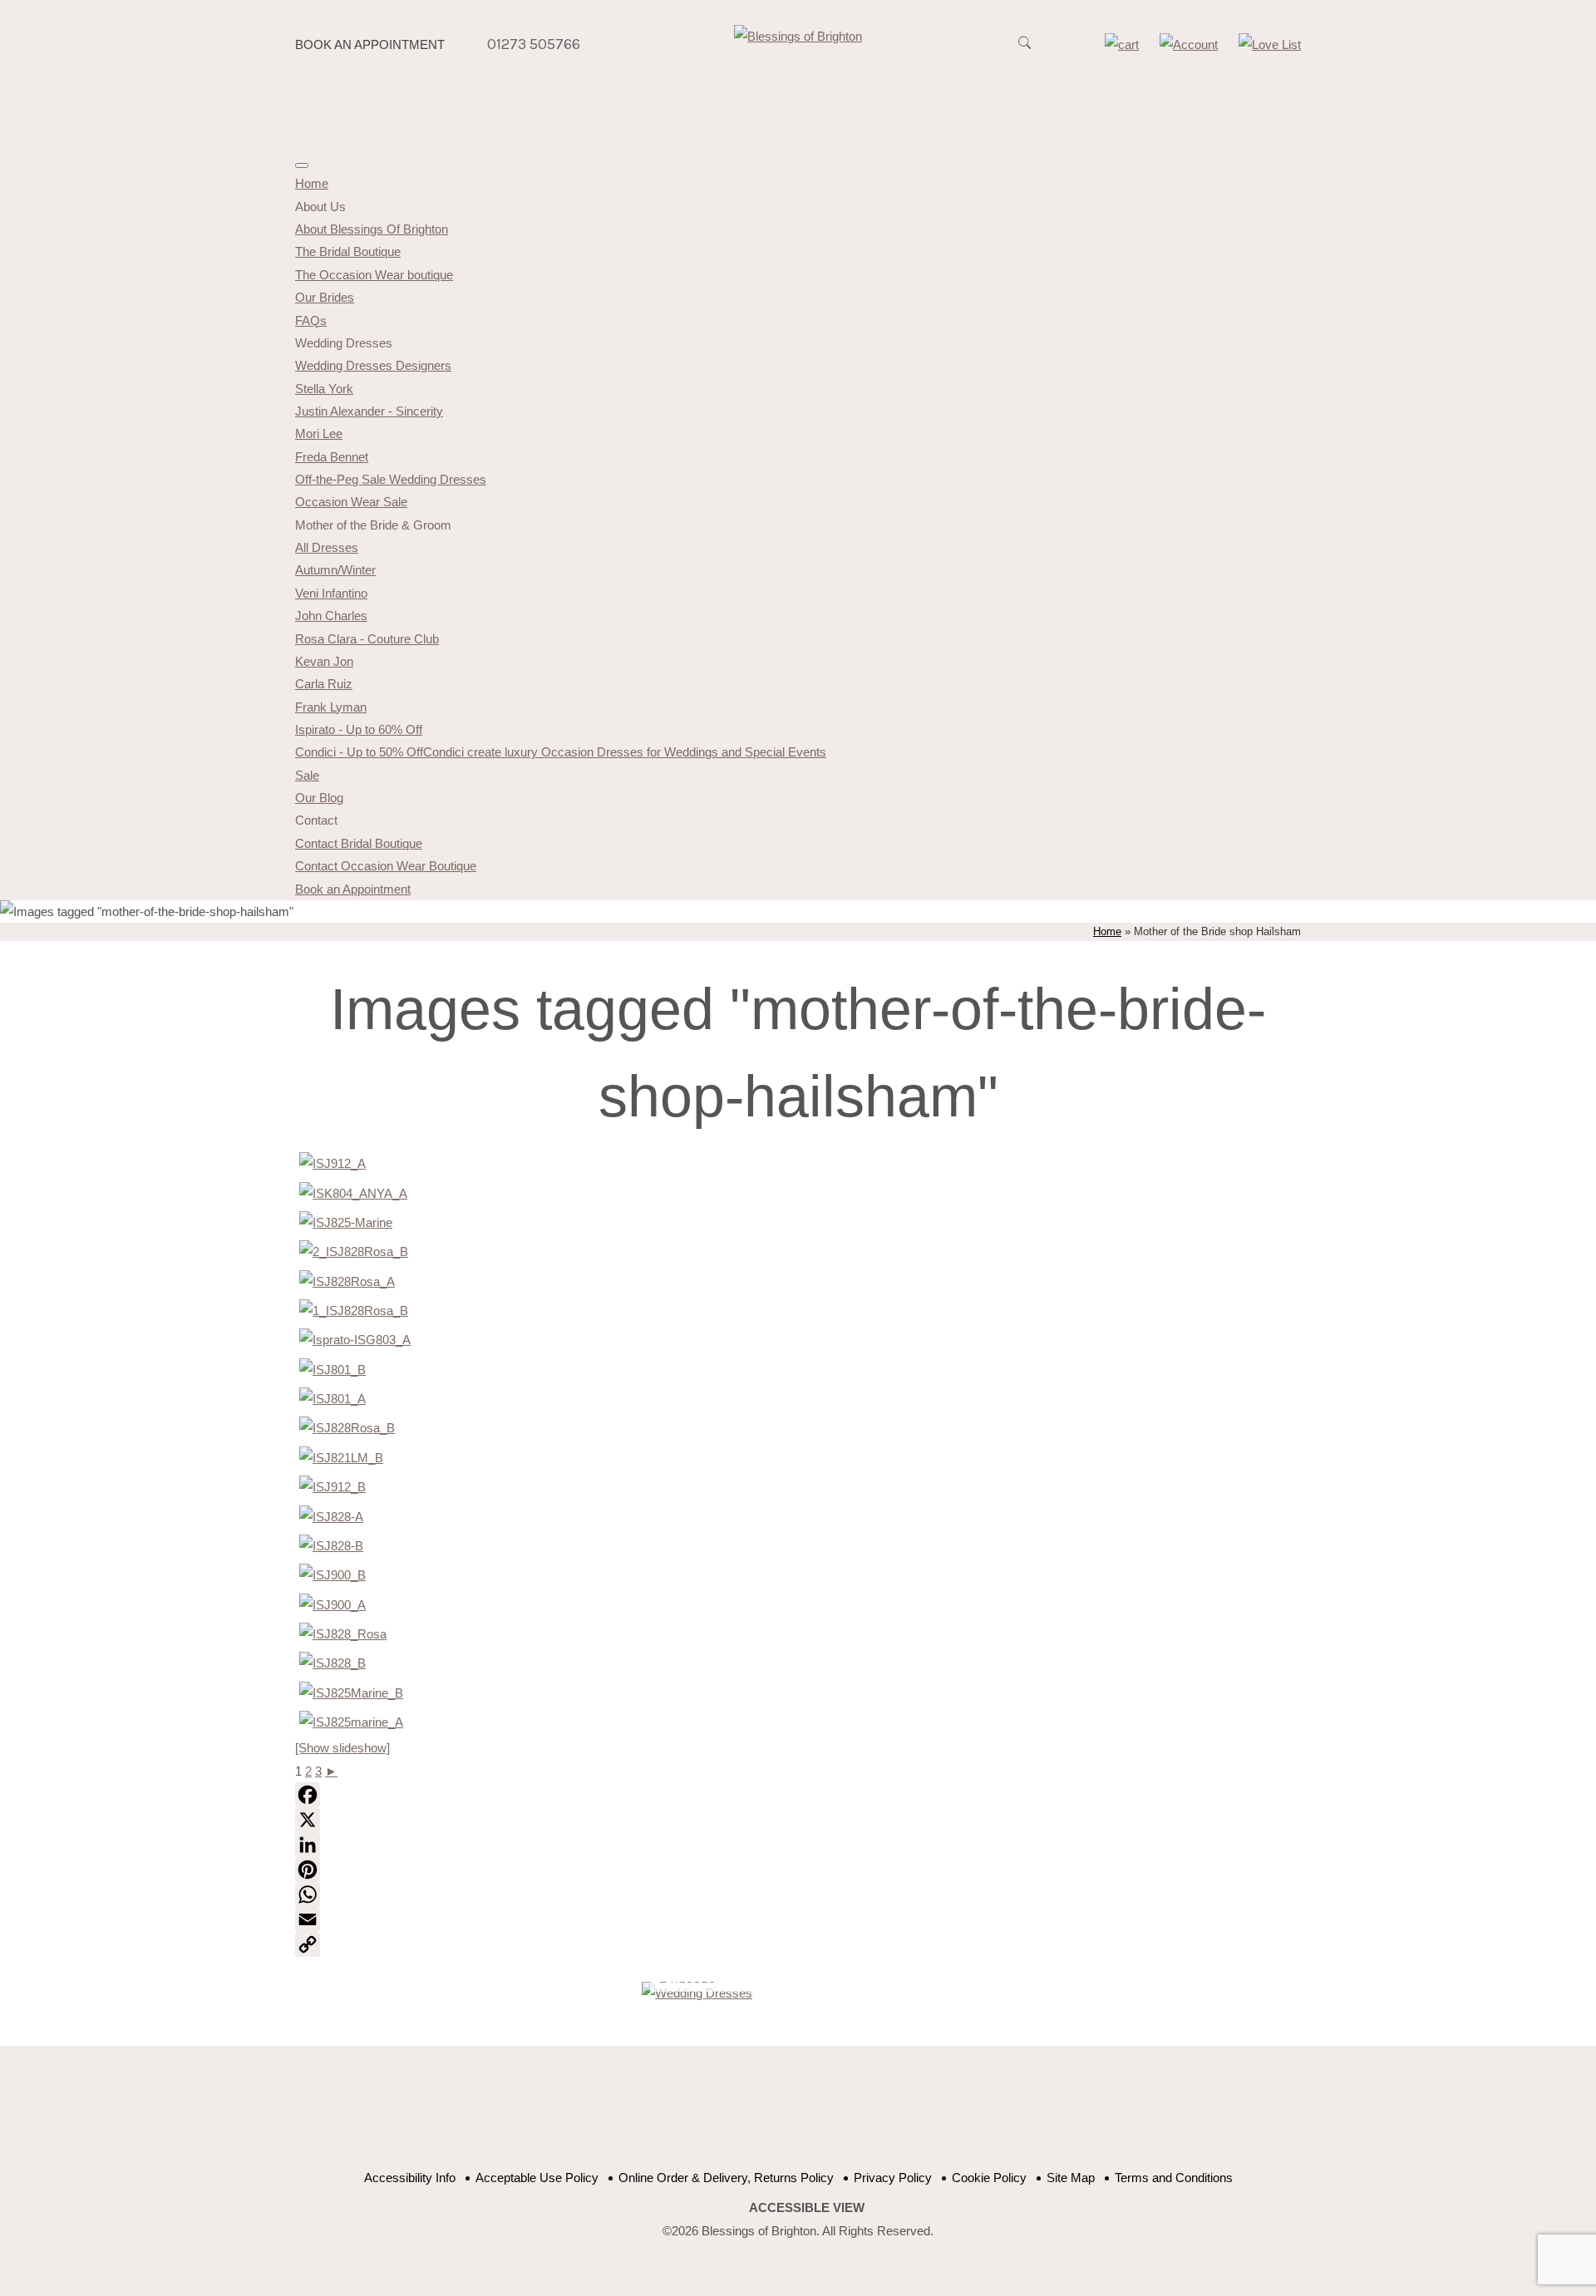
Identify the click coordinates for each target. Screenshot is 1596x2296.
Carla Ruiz (324, 684)
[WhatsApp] (798, 1894)
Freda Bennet (332, 457)
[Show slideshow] (342, 1748)
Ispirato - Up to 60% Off (359, 729)
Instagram (867, 2116)
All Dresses (327, 547)
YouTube (783, 2116)
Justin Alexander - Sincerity (369, 411)
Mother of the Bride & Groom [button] (373, 525)
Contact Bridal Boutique (359, 843)
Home (312, 183)
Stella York (324, 389)
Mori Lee (319, 434)
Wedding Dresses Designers (373, 365)
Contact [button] (316, 820)
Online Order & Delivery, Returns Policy (726, 2178)
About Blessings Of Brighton (372, 229)
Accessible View (807, 2207)
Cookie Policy (989, 2178)
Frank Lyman (331, 707)
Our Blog (319, 798)
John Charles (331, 616)
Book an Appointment (370, 44)
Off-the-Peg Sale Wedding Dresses (391, 479)
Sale (307, 775)
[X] (798, 1820)
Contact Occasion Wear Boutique (386, 866)
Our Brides (325, 297)
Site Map (1071, 2178)
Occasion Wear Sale (351, 502)
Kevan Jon (324, 661)
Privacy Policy (893, 2178)
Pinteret (825, 2116)
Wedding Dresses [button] (344, 343)
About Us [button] (320, 207)
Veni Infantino (331, 593)
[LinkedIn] (798, 1845)
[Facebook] (798, 1795)
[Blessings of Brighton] (798, 36)
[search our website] (1024, 52)
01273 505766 (534, 44)
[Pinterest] (798, 1870)
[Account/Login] (1189, 44)
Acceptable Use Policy (537, 2178)
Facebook (742, 2116)
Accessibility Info (410, 2178)
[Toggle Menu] (302, 165)
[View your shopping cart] (1122, 44)
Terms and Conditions (1174, 2178)
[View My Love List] (1270, 44)
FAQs (311, 320)
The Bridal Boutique (348, 251)
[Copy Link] (798, 1944)
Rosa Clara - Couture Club (367, 639)
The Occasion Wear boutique (374, 275)
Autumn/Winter (335, 570)
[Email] (798, 1919)
